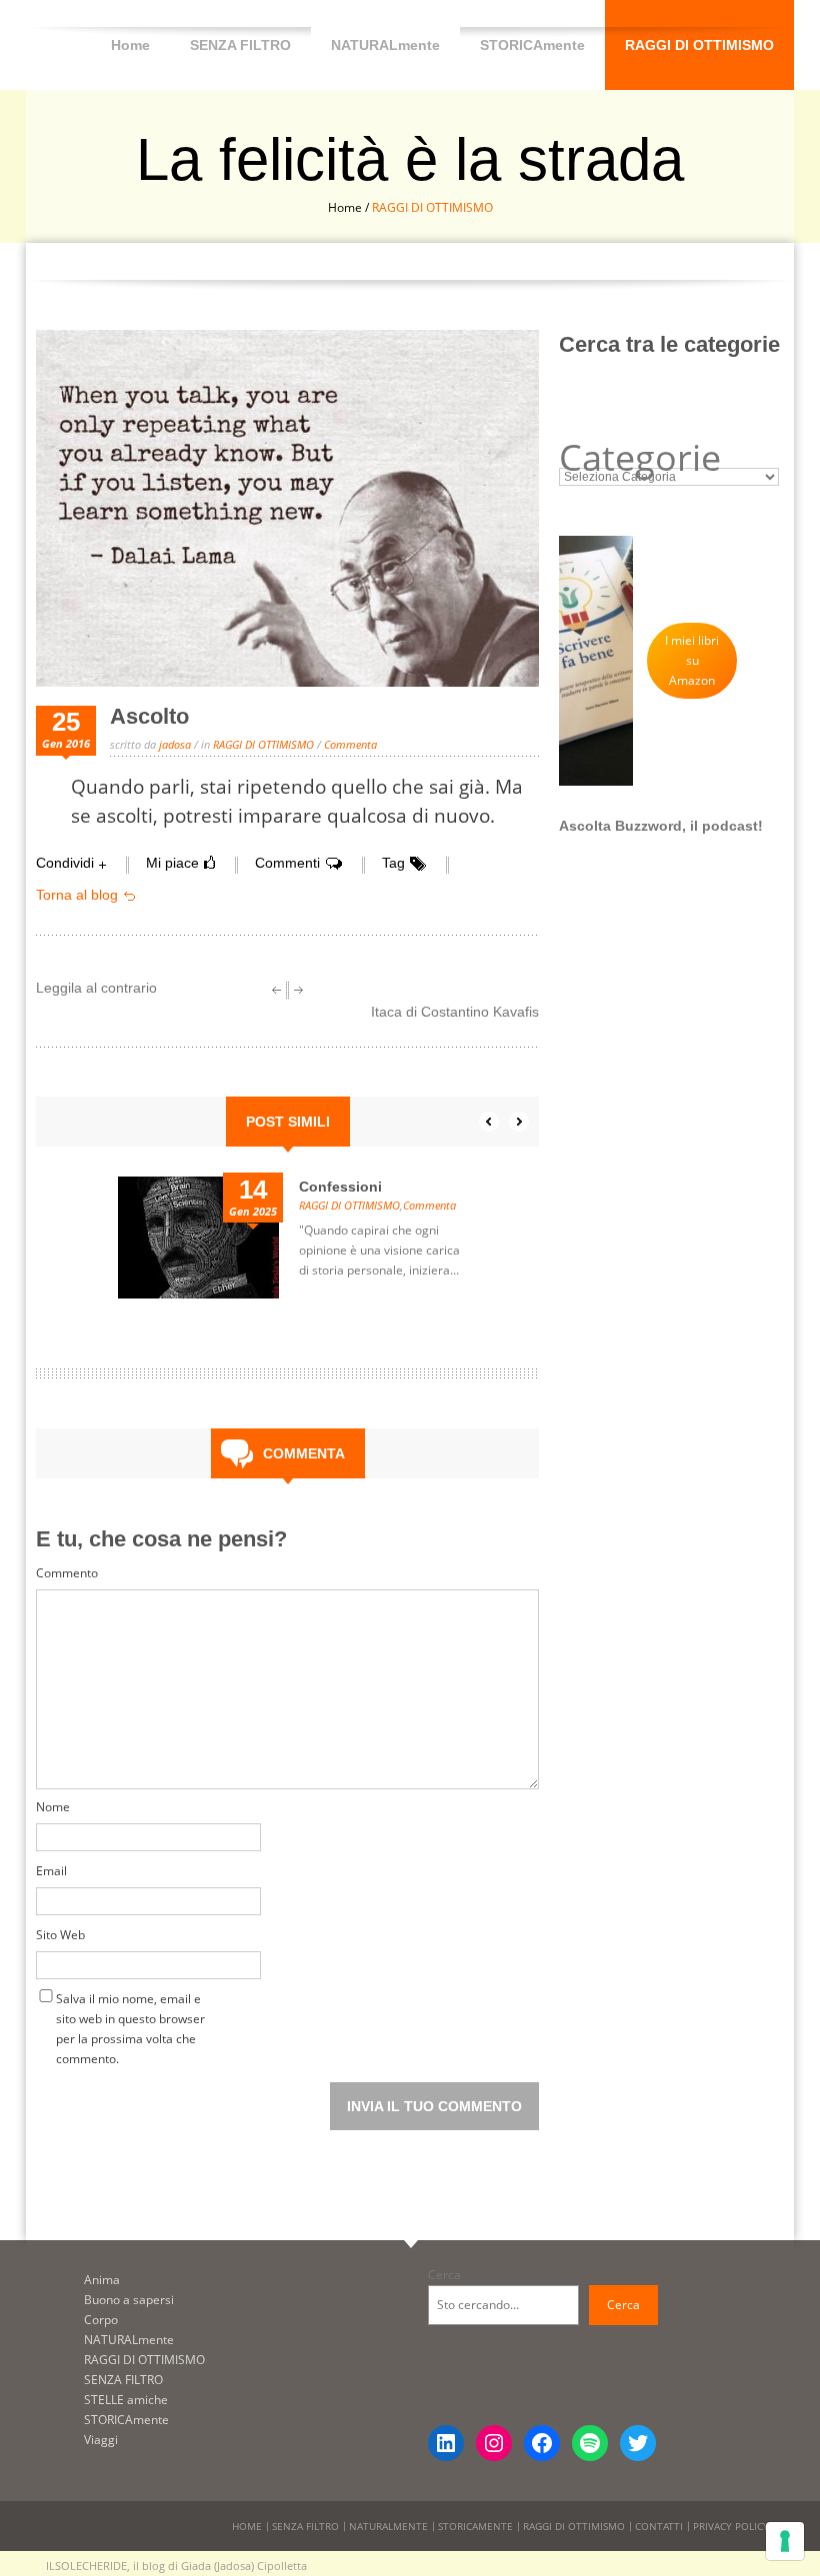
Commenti (287, 863)
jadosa (175, 744)
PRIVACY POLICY (731, 2526)
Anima (102, 2280)
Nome (53, 1807)
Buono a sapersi (129, 2300)
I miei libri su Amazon (692, 660)
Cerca (444, 2275)
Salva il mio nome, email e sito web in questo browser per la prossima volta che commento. (130, 2003)
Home (130, 45)
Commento (67, 1573)
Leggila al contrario (96, 988)
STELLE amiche (126, 2400)
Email (51, 1871)
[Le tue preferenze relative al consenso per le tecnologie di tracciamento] (785, 2541)
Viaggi (101, 2440)
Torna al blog (77, 895)
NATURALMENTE (388, 2526)
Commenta (350, 744)
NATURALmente (385, 45)
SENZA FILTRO (240, 45)
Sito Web (60, 1935)
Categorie (640, 458)
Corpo (101, 2320)
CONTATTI (659, 2526)
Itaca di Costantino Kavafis (455, 1012)
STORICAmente (532, 45)
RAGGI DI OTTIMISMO (699, 45)
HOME (247, 2526)
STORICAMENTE (475, 2526)
